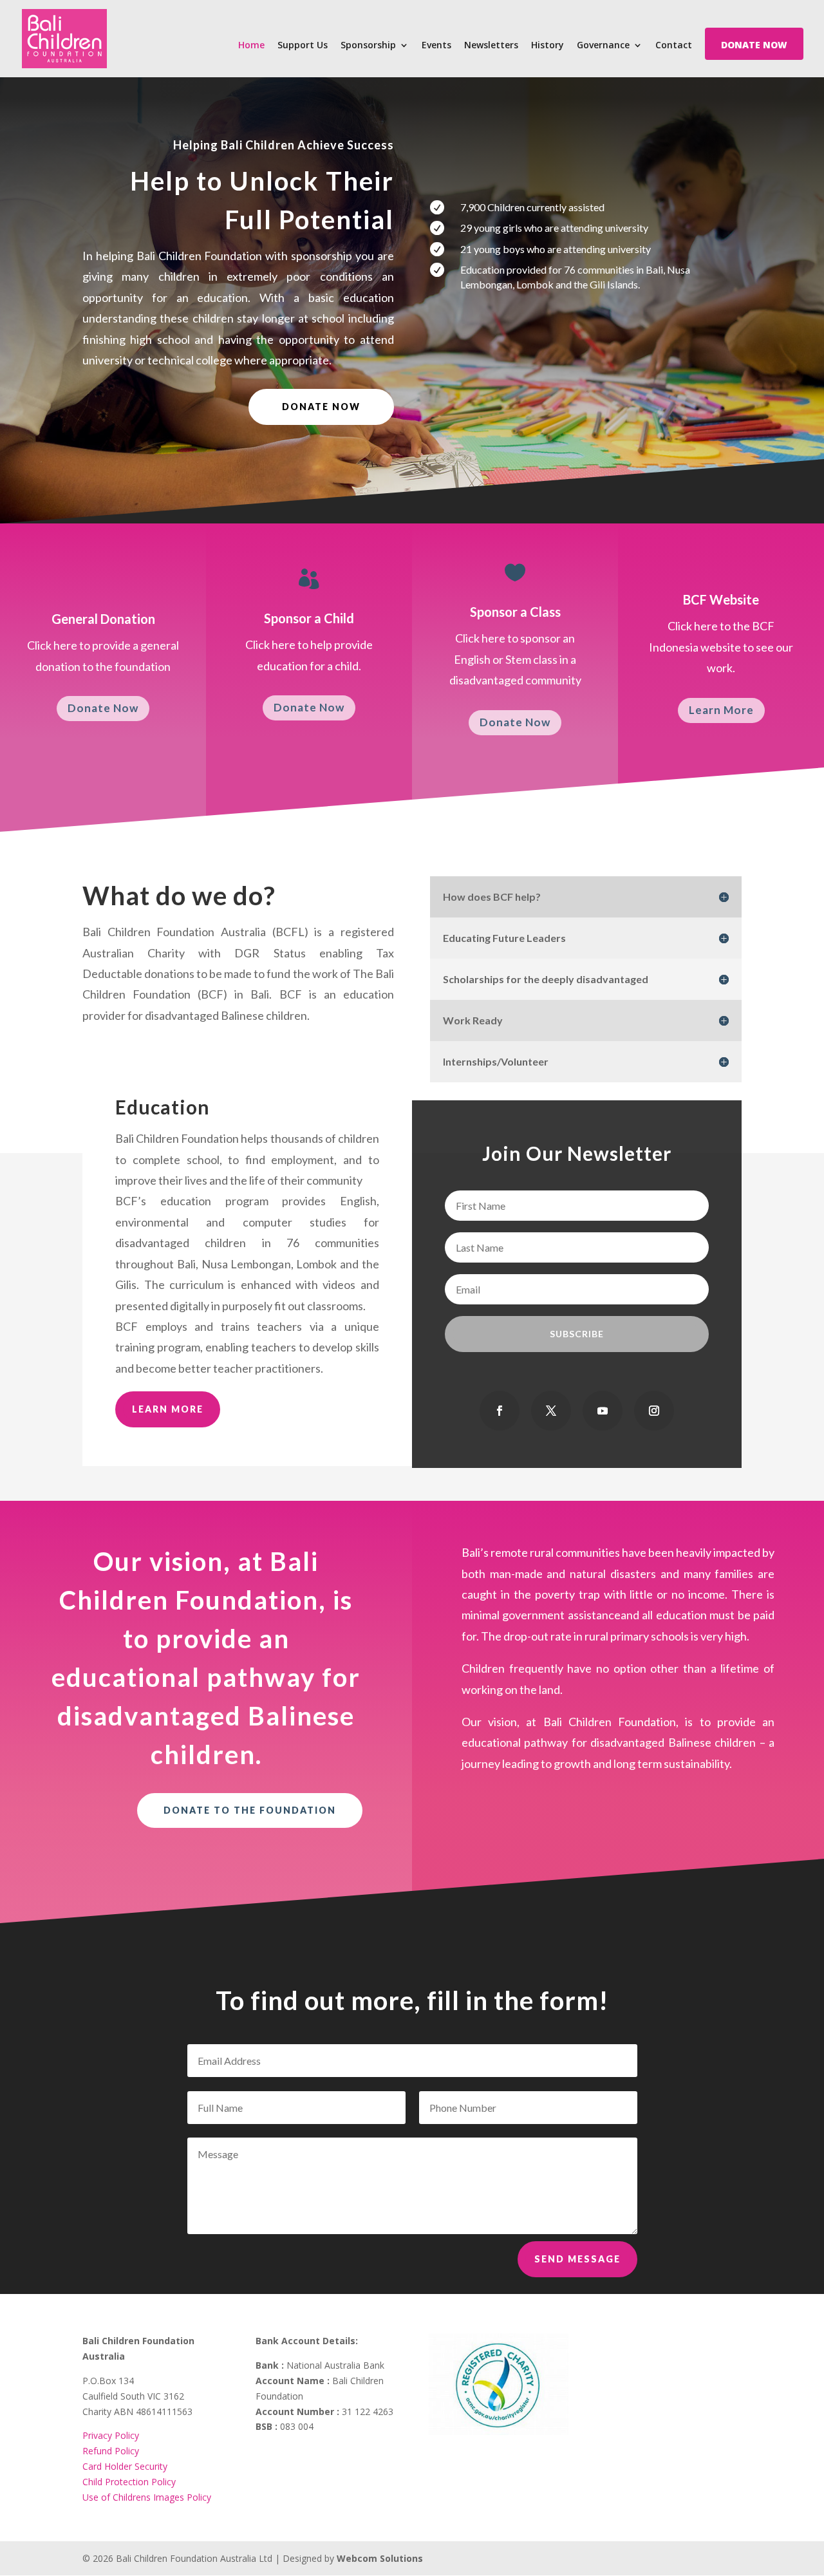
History (548, 46)
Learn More (721, 710)
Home (251, 46)
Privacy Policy (111, 2435)
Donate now (321, 407)
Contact (674, 46)
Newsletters (491, 46)
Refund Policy (111, 2451)
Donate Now (103, 708)
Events (436, 46)
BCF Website (721, 599)
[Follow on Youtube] (603, 1411)
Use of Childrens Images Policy (147, 2497)
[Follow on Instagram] (654, 1411)
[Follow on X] (551, 1411)
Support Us (303, 46)
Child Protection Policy (129, 2482)
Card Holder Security (125, 2466)
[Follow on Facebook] (500, 1411)
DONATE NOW (754, 46)
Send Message (577, 2259)
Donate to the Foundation (250, 1810)
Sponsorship (368, 46)
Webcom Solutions (380, 2558)
